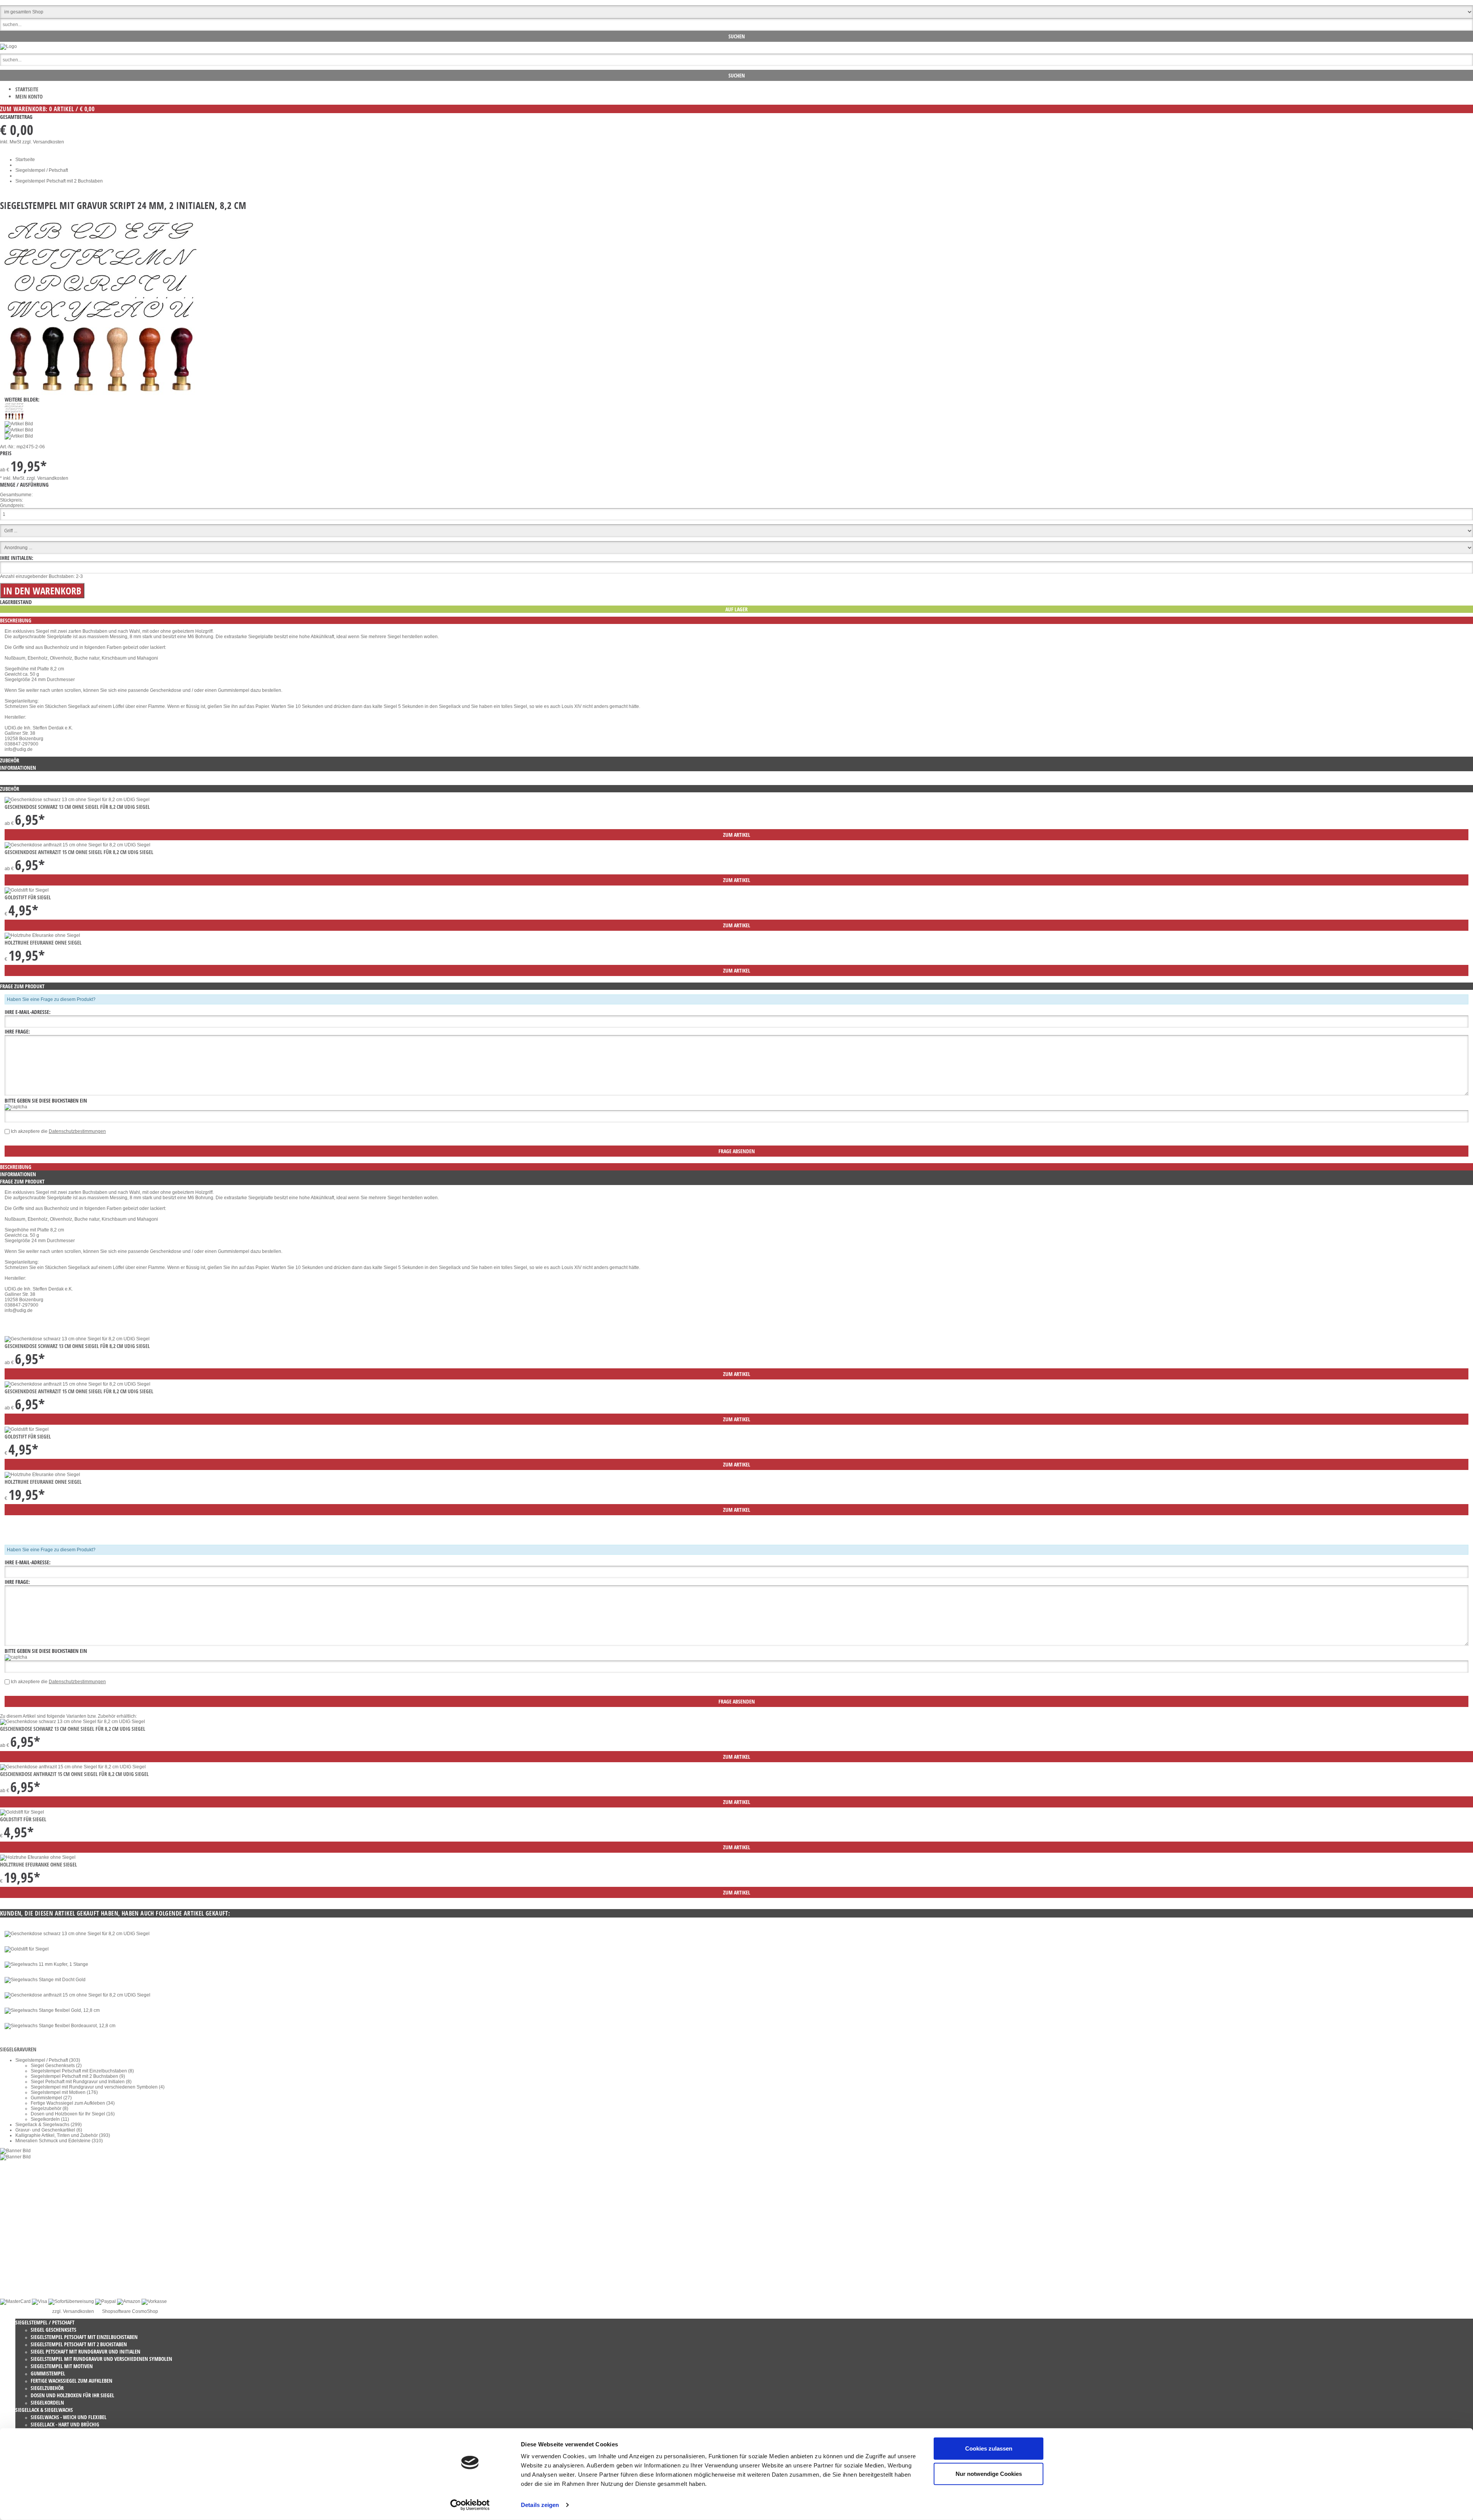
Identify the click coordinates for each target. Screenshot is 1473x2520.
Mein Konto (29, 96)
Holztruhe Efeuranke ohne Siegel (43, 942)
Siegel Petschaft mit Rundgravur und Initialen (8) (81, 2082)
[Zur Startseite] (8, 46)
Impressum (27, 2263)
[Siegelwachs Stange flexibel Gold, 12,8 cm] (52, 2010)
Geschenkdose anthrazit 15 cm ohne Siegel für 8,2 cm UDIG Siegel (79, 852)
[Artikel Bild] (15, 2151)
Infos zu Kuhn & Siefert (39, 2284)
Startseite (27, 89)
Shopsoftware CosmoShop (130, 2311)
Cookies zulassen (989, 2448)
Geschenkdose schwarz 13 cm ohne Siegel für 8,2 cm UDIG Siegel (77, 807)
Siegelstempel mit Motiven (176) (64, 2092)
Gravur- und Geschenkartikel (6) (49, 2130)
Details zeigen (540, 2505)
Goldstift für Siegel (28, 897)
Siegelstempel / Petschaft (42, 170)
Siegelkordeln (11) (50, 2119)
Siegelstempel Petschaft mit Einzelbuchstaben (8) (82, 2071)
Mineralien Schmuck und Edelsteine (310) (59, 2141)
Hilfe (20, 2279)
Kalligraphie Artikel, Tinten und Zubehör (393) (63, 2135)
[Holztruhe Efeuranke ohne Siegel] (42, 935)
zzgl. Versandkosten (43, 142)
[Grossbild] (101, 393)
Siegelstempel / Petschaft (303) (48, 2060)
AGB (20, 2257)
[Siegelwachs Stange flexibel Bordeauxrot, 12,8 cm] (60, 2026)
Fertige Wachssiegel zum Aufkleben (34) (73, 2103)
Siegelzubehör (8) (49, 2109)
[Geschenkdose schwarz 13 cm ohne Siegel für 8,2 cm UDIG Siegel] (77, 800)
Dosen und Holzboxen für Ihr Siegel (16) (73, 2114)
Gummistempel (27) (51, 2098)
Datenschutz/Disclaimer (40, 2252)
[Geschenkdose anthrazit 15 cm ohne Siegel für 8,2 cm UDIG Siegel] (77, 845)
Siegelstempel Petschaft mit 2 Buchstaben (59, 181)
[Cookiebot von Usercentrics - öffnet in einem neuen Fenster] (470, 2505)
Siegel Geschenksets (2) (56, 2066)
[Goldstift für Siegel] (27, 890)
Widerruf (24, 2247)
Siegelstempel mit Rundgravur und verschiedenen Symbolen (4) (98, 2087)
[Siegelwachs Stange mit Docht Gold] (45, 1980)
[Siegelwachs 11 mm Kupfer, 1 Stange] (46, 1964)
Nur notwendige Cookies (989, 2473)
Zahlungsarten (30, 2273)
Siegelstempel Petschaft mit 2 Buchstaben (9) (78, 2076)
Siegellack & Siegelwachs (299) (49, 2125)
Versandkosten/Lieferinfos (42, 2268)
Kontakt (23, 2241)
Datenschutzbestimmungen (77, 1131)
